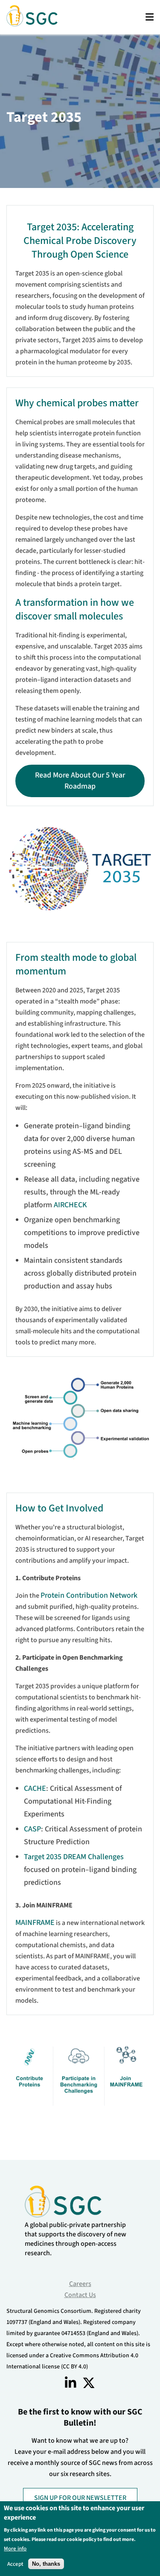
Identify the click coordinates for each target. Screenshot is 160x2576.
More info (15, 2548)
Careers (80, 2284)
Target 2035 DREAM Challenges (74, 1857)
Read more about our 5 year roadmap (80, 781)
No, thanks (46, 2564)
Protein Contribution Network (89, 1595)
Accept (15, 2564)
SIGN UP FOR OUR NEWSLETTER (80, 2498)
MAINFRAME (35, 1923)
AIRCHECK (70, 1205)
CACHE (35, 1788)
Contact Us (80, 2295)
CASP (32, 1829)
